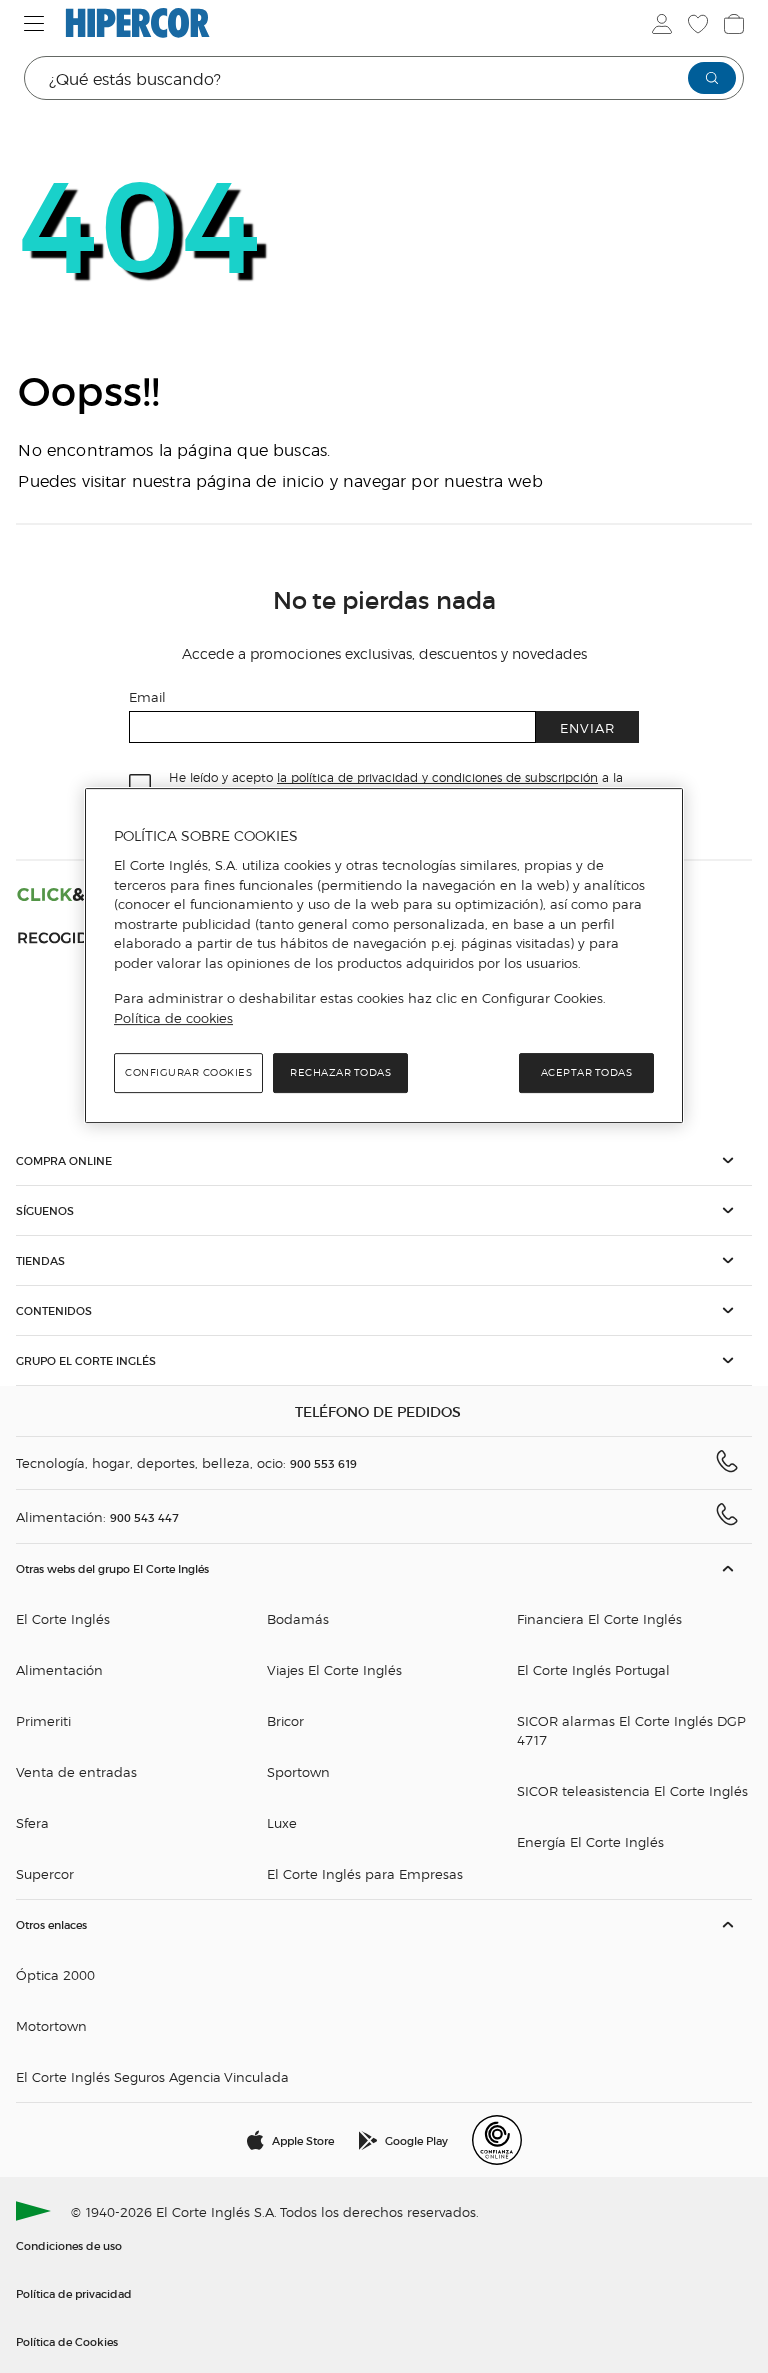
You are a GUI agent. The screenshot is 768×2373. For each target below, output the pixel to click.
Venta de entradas (76, 1771)
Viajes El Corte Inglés (334, 1669)
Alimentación (59, 1669)
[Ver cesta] (734, 24)
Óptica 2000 (55, 1974)
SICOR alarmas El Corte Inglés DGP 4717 (631, 1730)
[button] (384, 1160)
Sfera (32, 1822)
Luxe (282, 1822)
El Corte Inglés (63, 1618)
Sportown (298, 1771)
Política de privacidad (74, 2293)
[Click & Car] (83, 894)
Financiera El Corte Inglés (599, 1618)
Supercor (45, 1873)
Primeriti (43, 1720)
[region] (384, 956)
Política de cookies (173, 1018)
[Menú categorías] (34, 23)
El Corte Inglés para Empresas (365, 1873)
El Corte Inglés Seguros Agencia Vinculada (152, 2076)
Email (147, 696)
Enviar (587, 727)
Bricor (285, 1720)
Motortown (51, 2025)
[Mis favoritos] (698, 24)
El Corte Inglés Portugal (593, 1669)
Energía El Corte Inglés (590, 1841)
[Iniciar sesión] (662, 24)
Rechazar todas (340, 1072)
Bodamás (298, 1618)
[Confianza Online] (497, 2140)
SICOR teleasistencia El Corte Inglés (632, 1790)
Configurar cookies (188, 1072)
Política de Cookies (67, 2341)
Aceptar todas (587, 1072)
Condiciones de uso (69, 2245)
